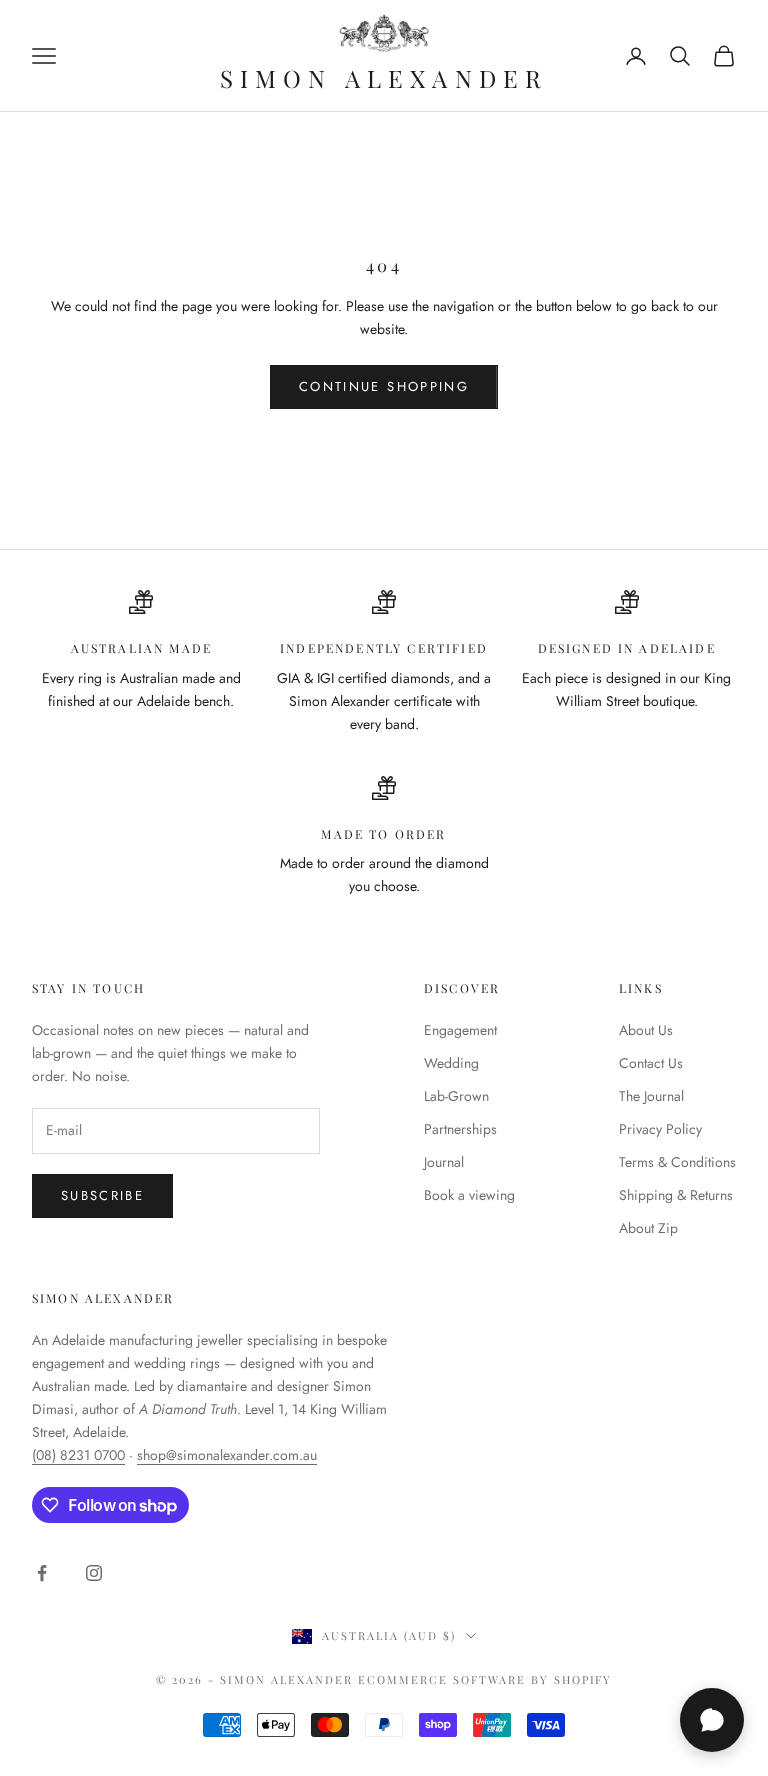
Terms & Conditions (677, 1162)
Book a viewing (469, 1195)
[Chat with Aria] (712, 1720)
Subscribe (102, 1195)
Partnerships (460, 1129)
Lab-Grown (456, 1096)
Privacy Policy (660, 1129)
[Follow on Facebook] (42, 1573)
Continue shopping (384, 386)
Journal (444, 1162)
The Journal (651, 1096)
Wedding (451, 1063)
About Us (646, 1030)
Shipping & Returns (676, 1195)
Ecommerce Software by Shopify (485, 1679)
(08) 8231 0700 (78, 1455)
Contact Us (651, 1063)
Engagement (460, 1030)
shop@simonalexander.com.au (227, 1455)
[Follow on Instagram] (94, 1573)
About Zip (648, 1228)
